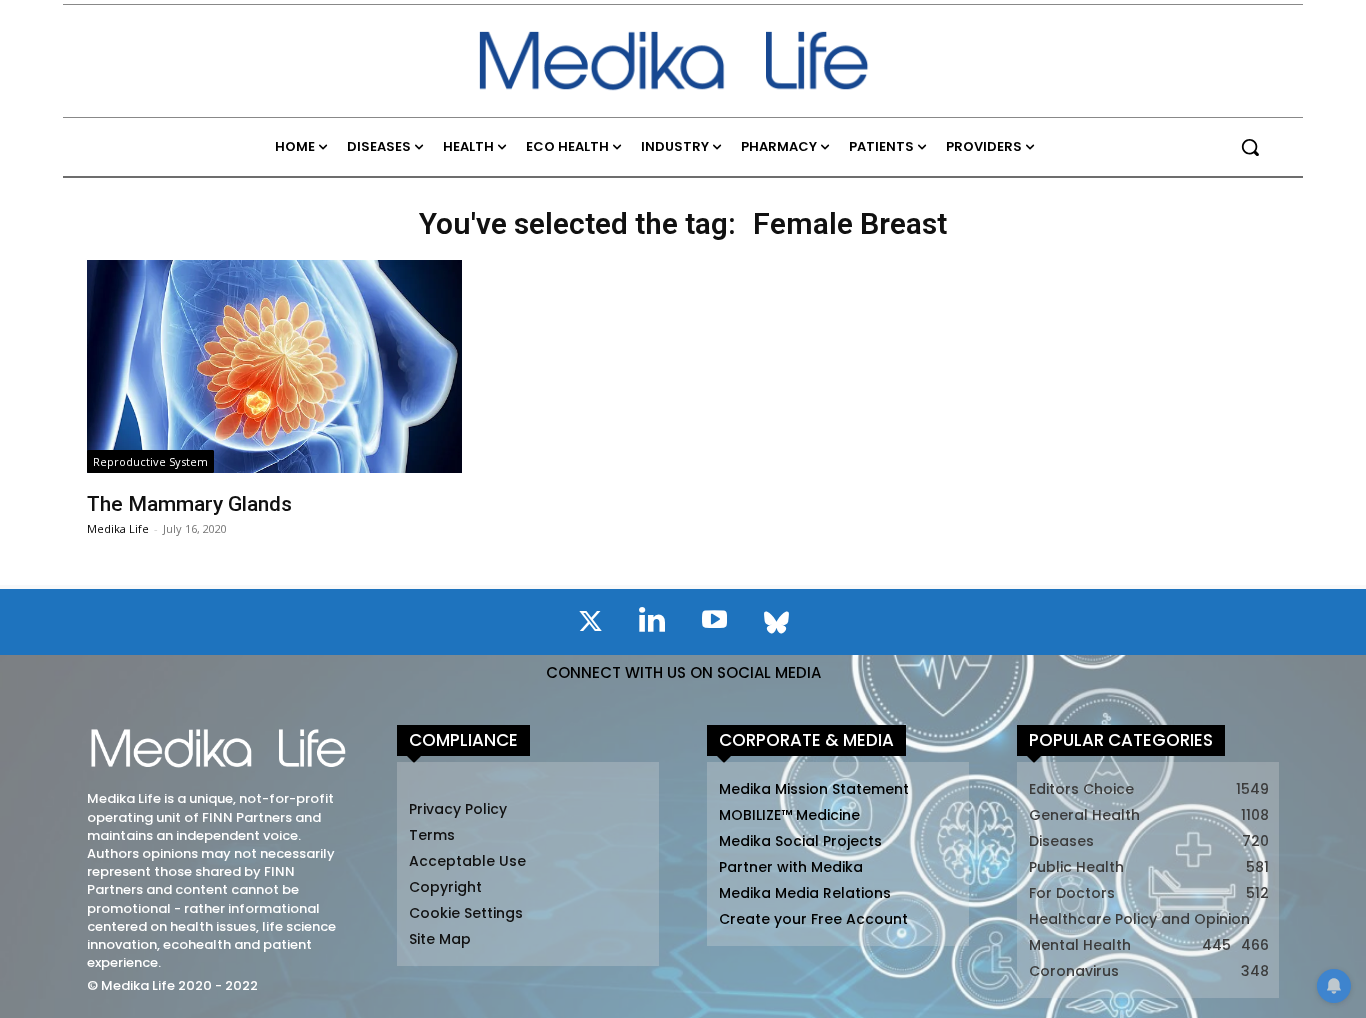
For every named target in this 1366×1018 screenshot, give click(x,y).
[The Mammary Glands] (274, 366)
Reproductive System (150, 461)
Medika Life (118, 528)
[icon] (590, 625)
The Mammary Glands (189, 504)
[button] (1250, 147)
